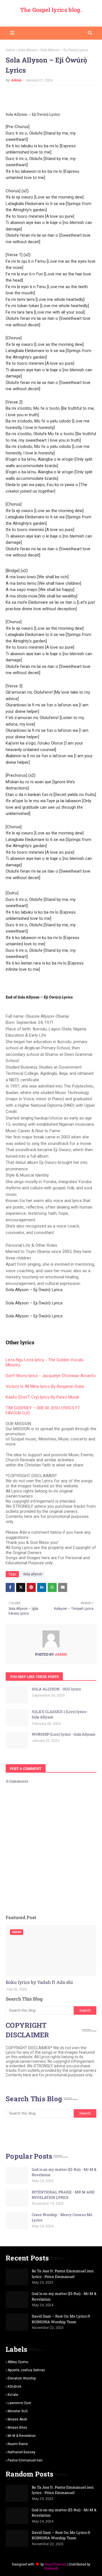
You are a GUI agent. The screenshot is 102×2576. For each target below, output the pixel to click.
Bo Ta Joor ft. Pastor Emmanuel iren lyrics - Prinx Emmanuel (63, 2274)
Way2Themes (56, 2564)
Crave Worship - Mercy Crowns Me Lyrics (62, 2217)
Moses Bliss (17, 2428)
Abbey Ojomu (18, 2362)
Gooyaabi (51, 2568)
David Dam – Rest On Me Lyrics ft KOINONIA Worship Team (61, 2319)
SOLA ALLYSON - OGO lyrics (56, 1689)
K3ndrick (14, 2387)
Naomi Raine (18, 2444)
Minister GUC (18, 2411)
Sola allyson (28, 50)
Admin (16, 80)
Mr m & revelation (22, 2436)
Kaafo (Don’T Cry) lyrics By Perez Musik (42, 1397)
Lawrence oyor (19, 2403)
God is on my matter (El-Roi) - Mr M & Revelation (64, 2172)
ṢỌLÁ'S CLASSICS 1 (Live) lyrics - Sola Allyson (60, 1714)
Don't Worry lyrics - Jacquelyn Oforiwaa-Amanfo (51, 1376)
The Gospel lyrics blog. (51, 10)
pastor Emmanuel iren (25, 2460)
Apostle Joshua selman (26, 2370)
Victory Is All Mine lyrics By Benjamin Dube (45, 1386)
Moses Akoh (17, 2419)
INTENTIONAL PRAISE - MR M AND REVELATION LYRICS (63, 2195)
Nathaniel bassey (22, 2452)
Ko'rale (13, 2395)
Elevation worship (22, 2378)
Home (10, 50)
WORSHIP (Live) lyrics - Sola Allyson (64, 1734)
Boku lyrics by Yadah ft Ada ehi (39, 1982)
